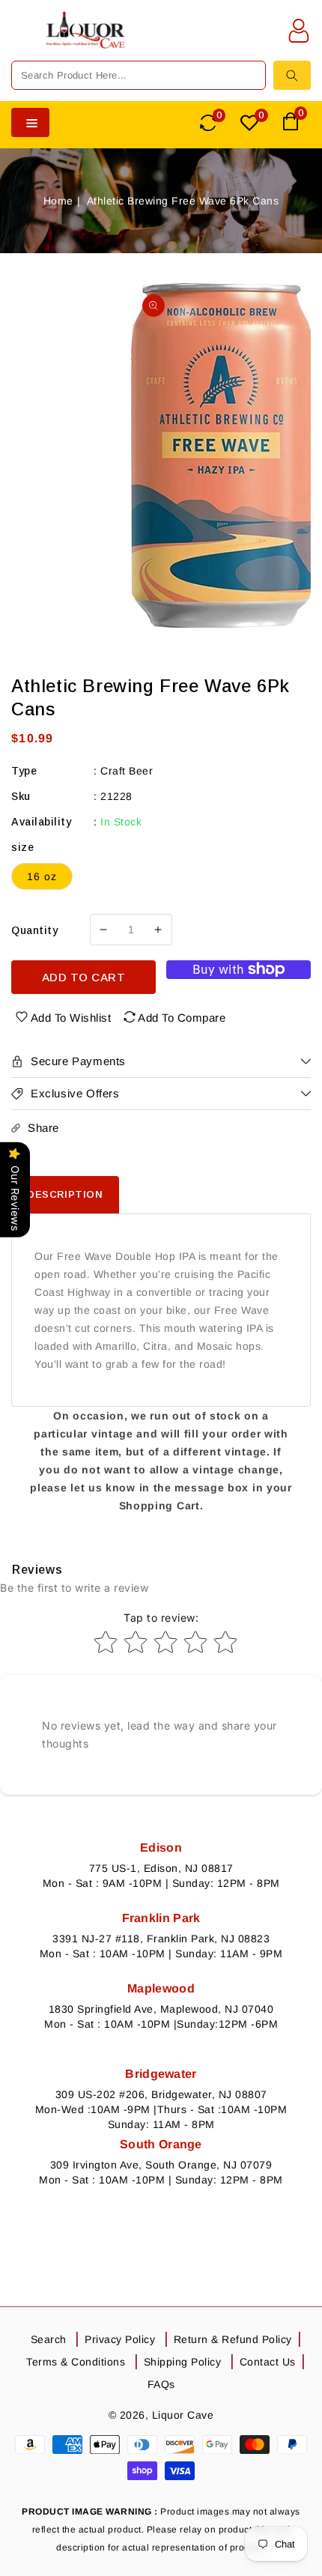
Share (43, 1128)
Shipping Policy (183, 2362)
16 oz (42, 876)
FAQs (161, 2384)
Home (58, 201)
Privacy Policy (120, 2339)
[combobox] (139, 75)
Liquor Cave (183, 2415)
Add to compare (182, 1018)
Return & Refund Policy (233, 2339)
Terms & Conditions (76, 2362)
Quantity (34, 930)
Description (65, 1194)
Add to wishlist (71, 1018)
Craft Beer (127, 771)
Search (49, 2339)
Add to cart (84, 977)
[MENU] (22, 40)
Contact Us (268, 2362)
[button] (22, 40)
